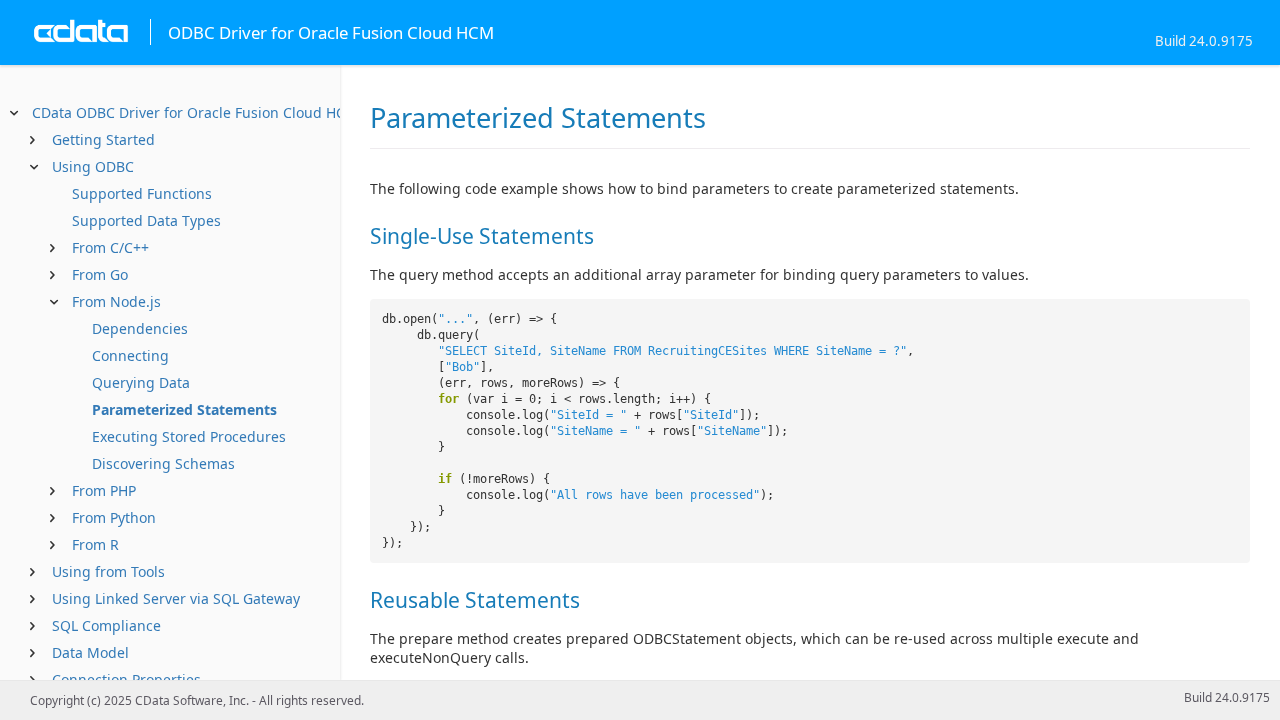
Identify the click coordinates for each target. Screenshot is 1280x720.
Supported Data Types (146, 220)
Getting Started (103, 139)
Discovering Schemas (163, 463)
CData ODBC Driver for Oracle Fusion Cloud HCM (195, 112)
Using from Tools (108, 571)
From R (95, 544)
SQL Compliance (106, 625)
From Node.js (116, 301)
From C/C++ (110, 247)
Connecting (130, 355)
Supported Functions (142, 193)
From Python (114, 517)
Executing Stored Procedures (189, 436)
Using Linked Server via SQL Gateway (176, 598)
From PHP (104, 490)
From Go (100, 274)
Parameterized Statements (184, 409)
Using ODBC (93, 166)
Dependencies (140, 328)
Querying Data (141, 382)
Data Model (90, 652)
